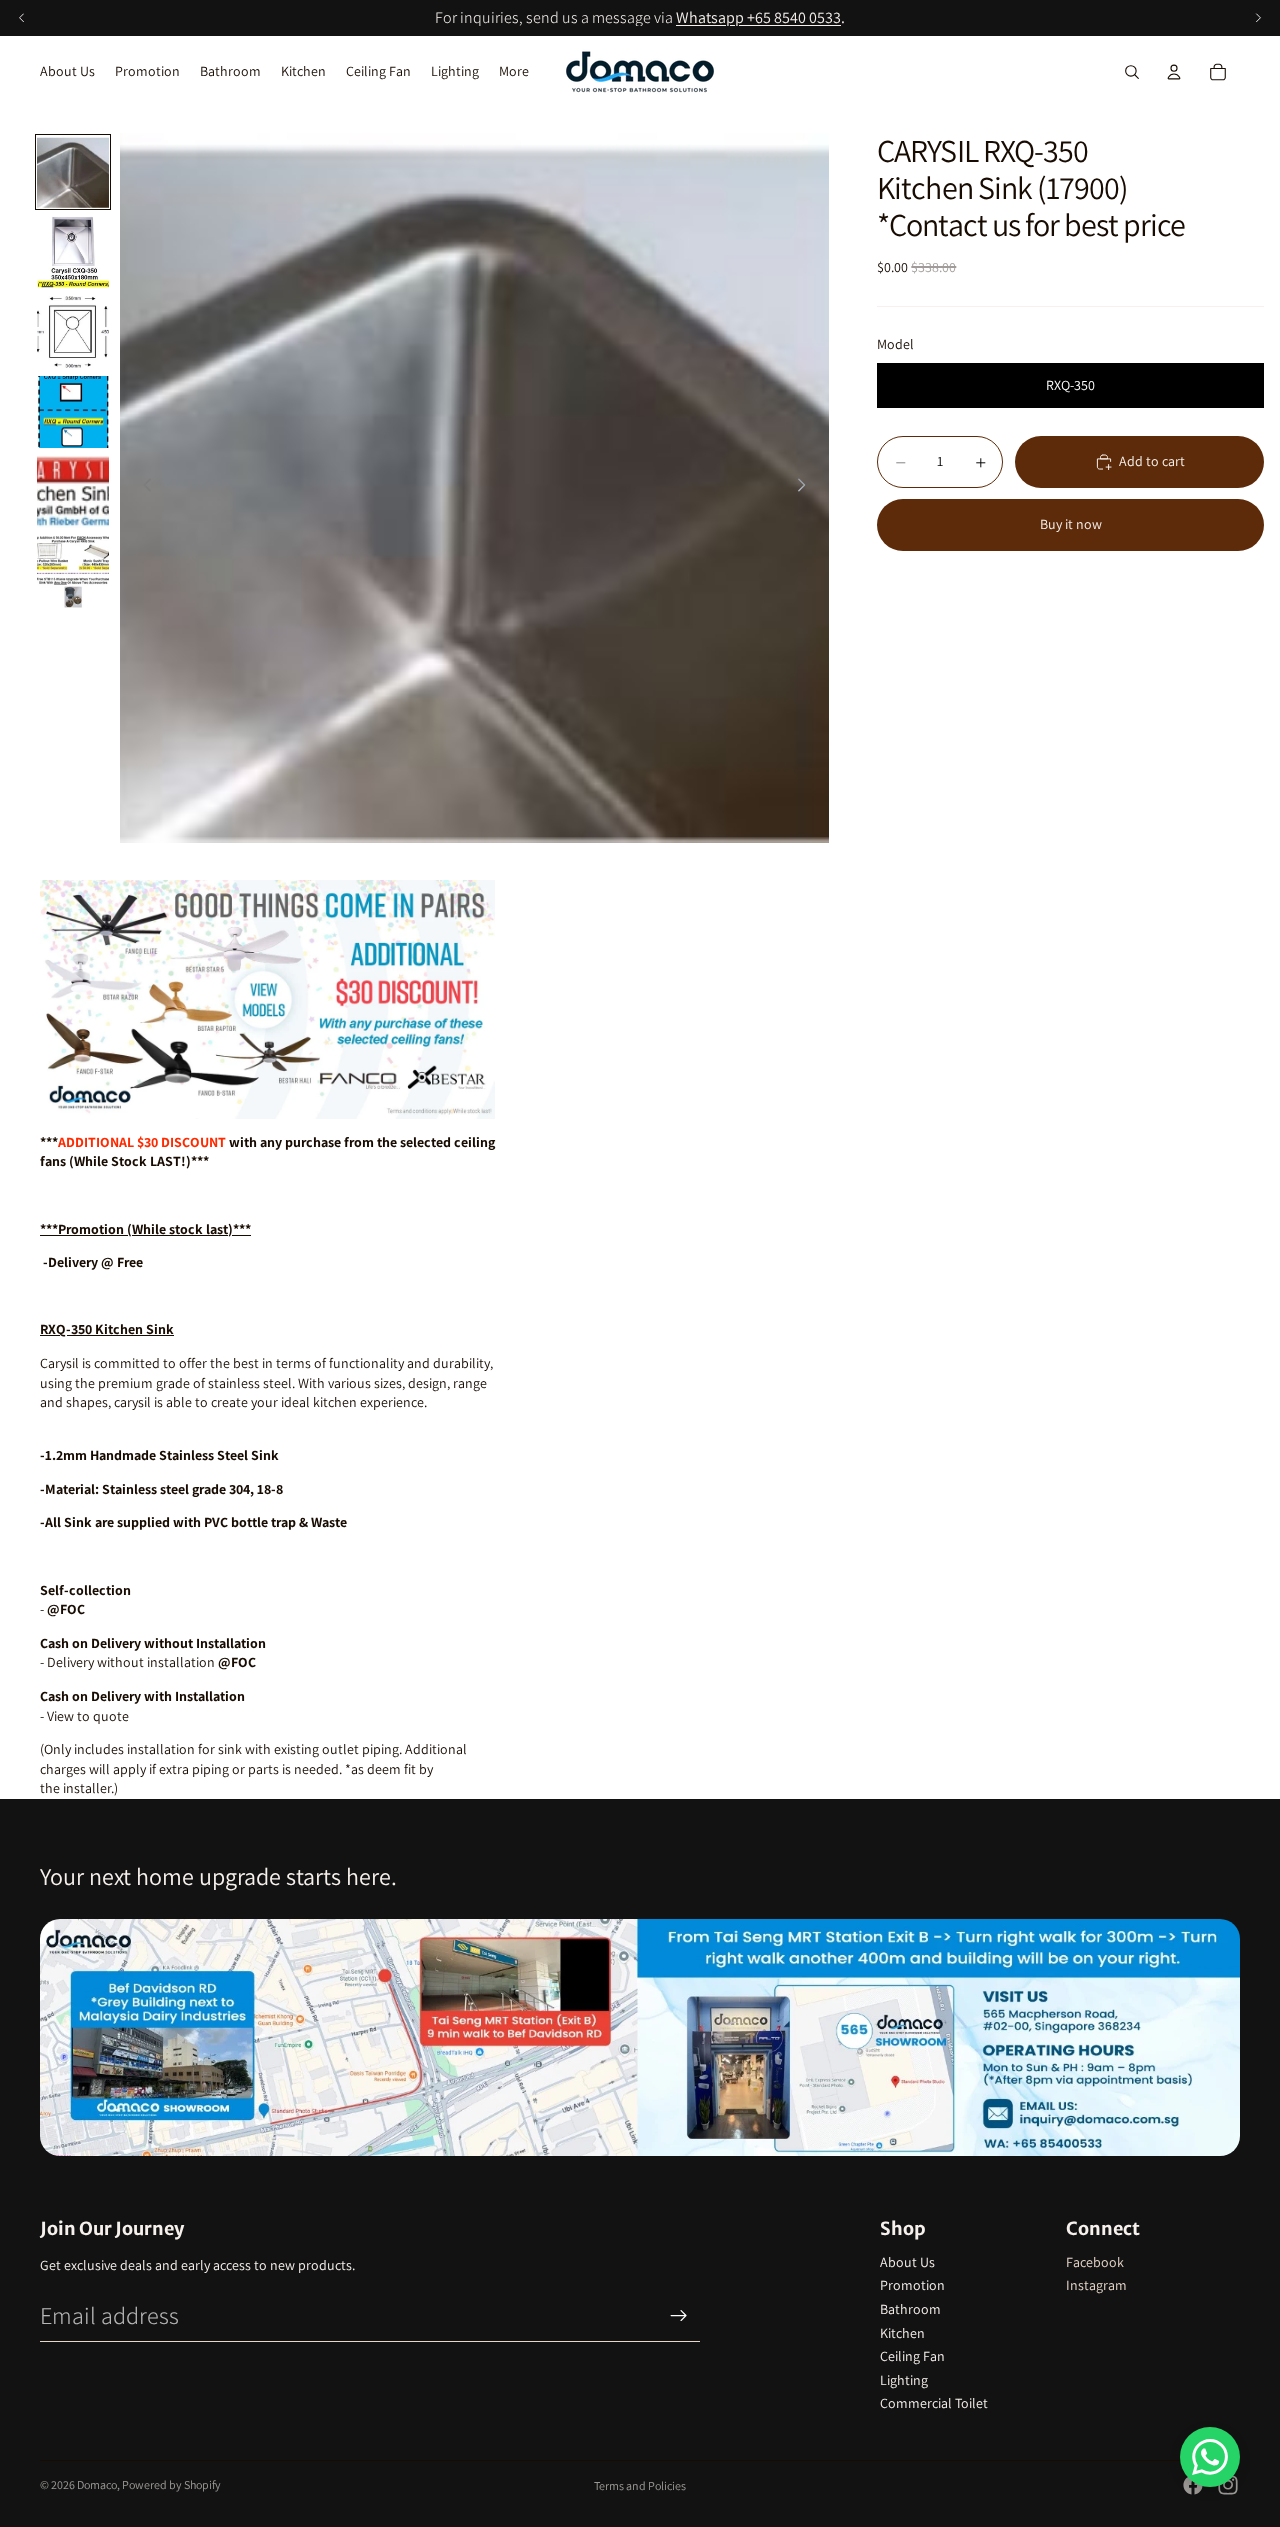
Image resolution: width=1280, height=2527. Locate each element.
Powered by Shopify (171, 2484)
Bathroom (910, 2309)
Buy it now (1071, 525)
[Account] (1174, 72)
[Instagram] (1228, 2485)
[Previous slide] (142, 488)
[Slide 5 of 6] (73, 492)
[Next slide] (807, 488)
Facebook (1095, 2262)
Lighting (904, 2380)
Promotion (912, 2285)
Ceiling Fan (912, 2356)
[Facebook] (1193, 2485)
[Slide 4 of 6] (73, 412)
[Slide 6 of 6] (73, 572)
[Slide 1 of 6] (73, 172)
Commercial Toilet (934, 2403)
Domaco (97, 2484)
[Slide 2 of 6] (73, 252)
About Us (907, 2262)
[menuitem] (514, 72)
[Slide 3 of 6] (73, 332)
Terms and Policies (640, 2485)
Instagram (1096, 2285)
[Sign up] (679, 2316)
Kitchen (902, 2333)
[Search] (1132, 72)
